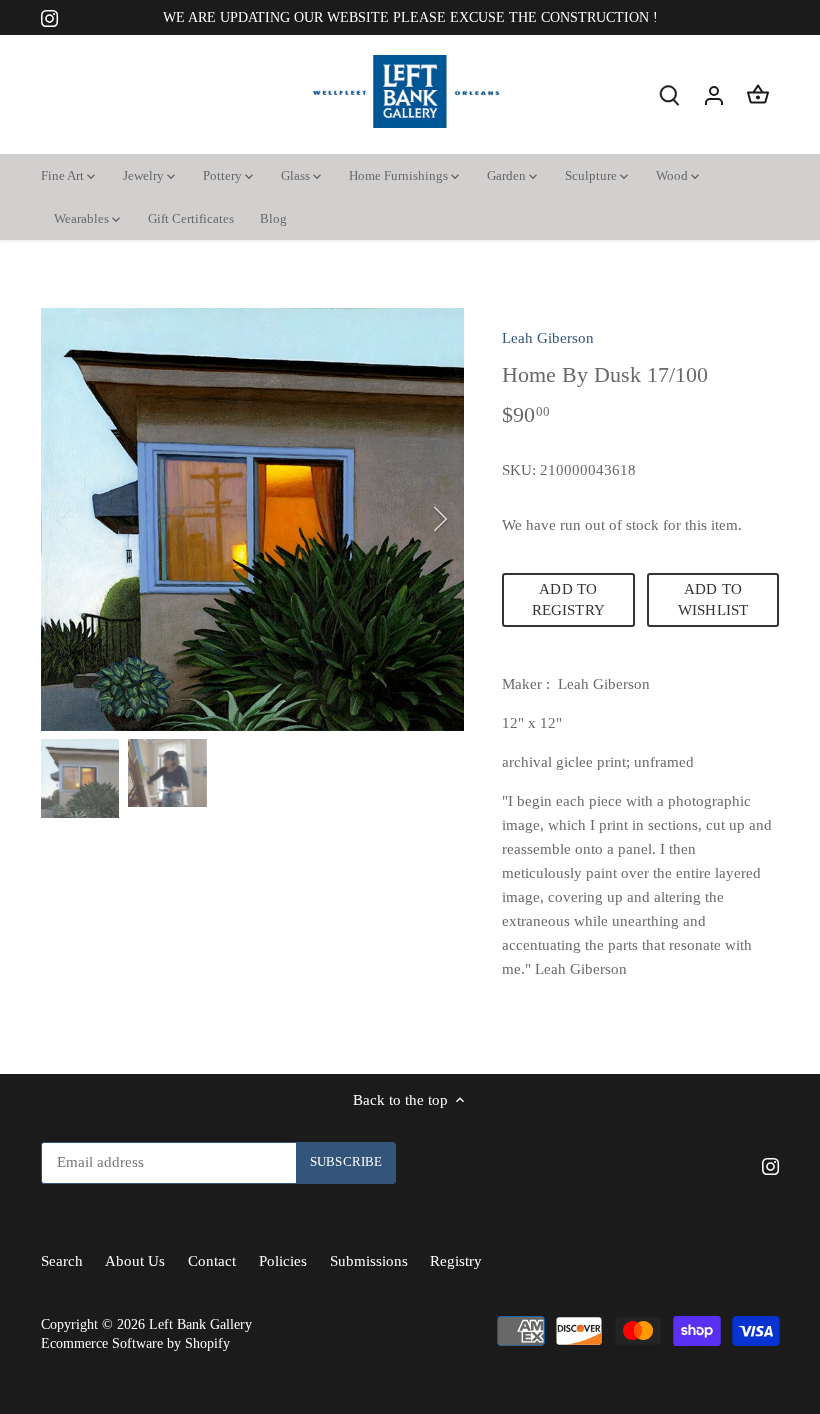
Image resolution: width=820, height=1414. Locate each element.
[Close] (752, 1007)
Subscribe (683, 1255)
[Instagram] (618, 1316)
